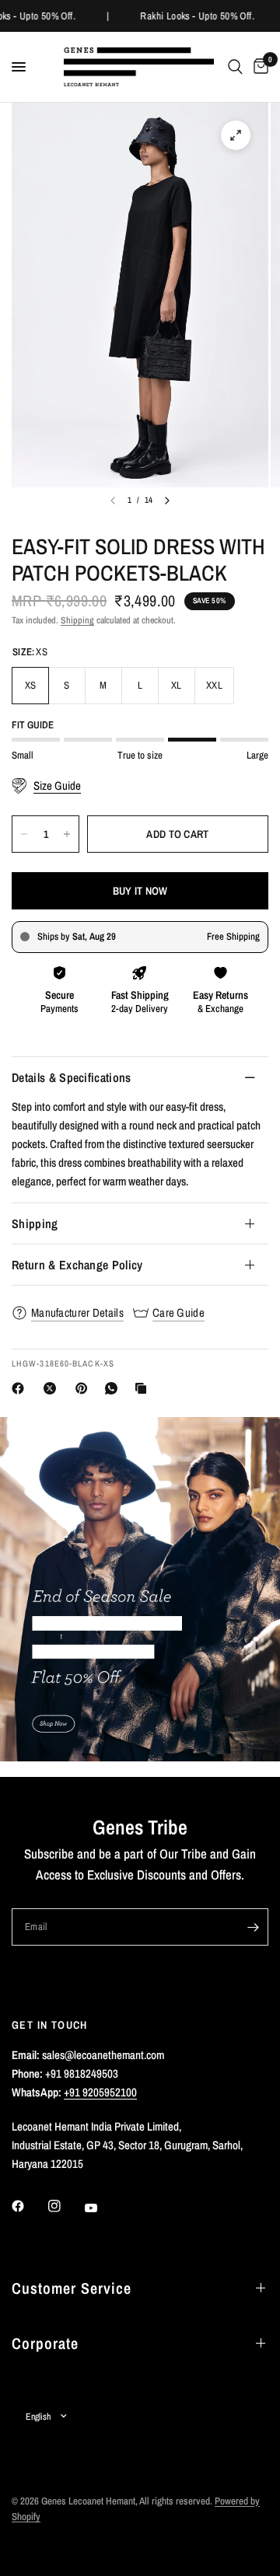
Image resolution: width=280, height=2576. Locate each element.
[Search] (235, 67)
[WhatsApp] (114, 1388)
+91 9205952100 (100, 2092)
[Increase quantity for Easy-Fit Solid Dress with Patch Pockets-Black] (67, 834)
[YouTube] (102, 2208)
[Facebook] (21, 1388)
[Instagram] (65, 2206)
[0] (258, 67)
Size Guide (57, 786)
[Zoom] (236, 135)
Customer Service (72, 2288)
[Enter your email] (253, 1927)
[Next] (167, 501)
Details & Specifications (72, 1077)
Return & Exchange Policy (77, 1265)
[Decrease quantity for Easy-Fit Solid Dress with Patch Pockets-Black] (24, 834)
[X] (53, 1388)
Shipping (77, 620)
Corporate (45, 2343)
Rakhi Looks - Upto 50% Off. (196, 16)
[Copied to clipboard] (144, 1388)
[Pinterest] (85, 1388)
